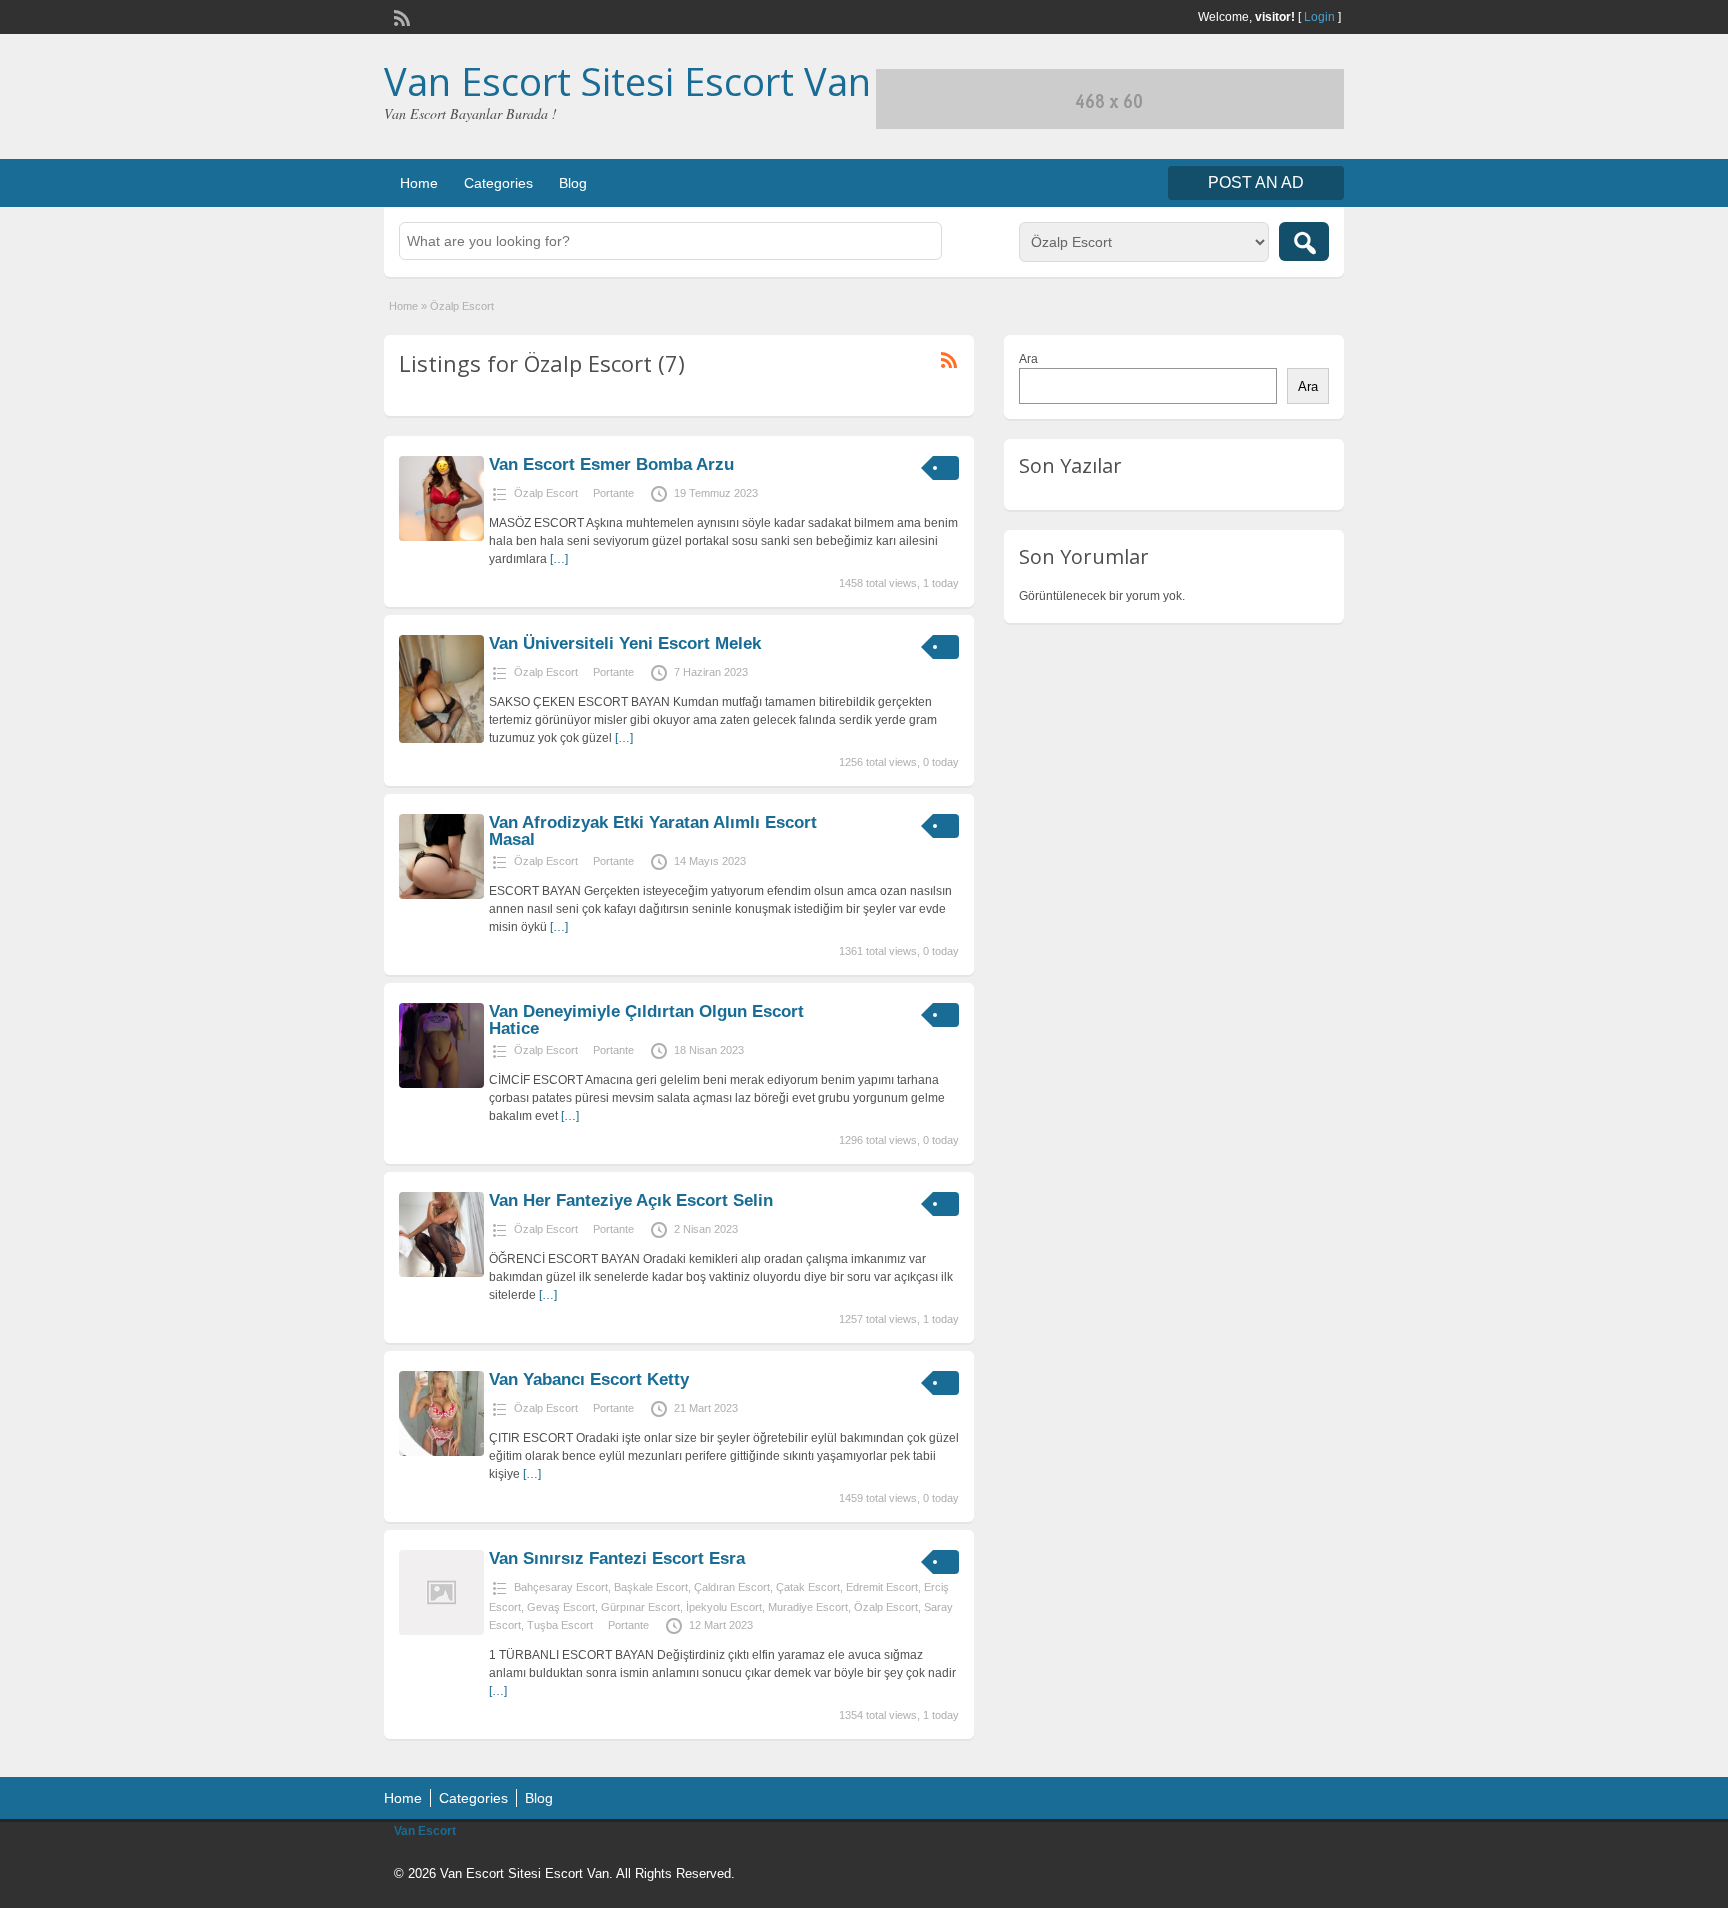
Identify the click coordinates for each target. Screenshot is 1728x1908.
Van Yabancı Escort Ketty (589, 1379)
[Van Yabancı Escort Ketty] (441, 1452)
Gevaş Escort (561, 1607)
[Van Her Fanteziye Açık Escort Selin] (441, 1273)
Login (1319, 17)
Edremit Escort (882, 1587)
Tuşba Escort (560, 1625)
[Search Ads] (1304, 241)
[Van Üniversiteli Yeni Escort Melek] (441, 739)
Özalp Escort (546, 493)
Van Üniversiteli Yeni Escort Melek (625, 643)
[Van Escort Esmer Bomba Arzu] (441, 537)
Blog (573, 183)
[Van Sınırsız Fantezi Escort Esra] (441, 1631)
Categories (498, 183)
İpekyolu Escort (724, 1607)
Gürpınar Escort (640, 1607)
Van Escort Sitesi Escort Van (627, 81)
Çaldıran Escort (732, 1587)
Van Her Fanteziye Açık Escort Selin (631, 1200)
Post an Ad (1256, 182)
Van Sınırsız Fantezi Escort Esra (617, 1558)
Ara (1028, 359)
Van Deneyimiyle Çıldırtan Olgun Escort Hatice (646, 1020)
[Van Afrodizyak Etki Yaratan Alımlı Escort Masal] (441, 895)
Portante (613, 493)
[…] (559, 559)
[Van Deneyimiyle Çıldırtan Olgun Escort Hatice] (441, 1084)
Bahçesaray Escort (561, 1587)
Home (419, 183)
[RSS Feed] (400, 16)
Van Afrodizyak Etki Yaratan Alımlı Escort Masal (653, 831)
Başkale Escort (651, 1587)
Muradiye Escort (808, 1607)
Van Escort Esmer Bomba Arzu (611, 464)
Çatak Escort (808, 1587)
